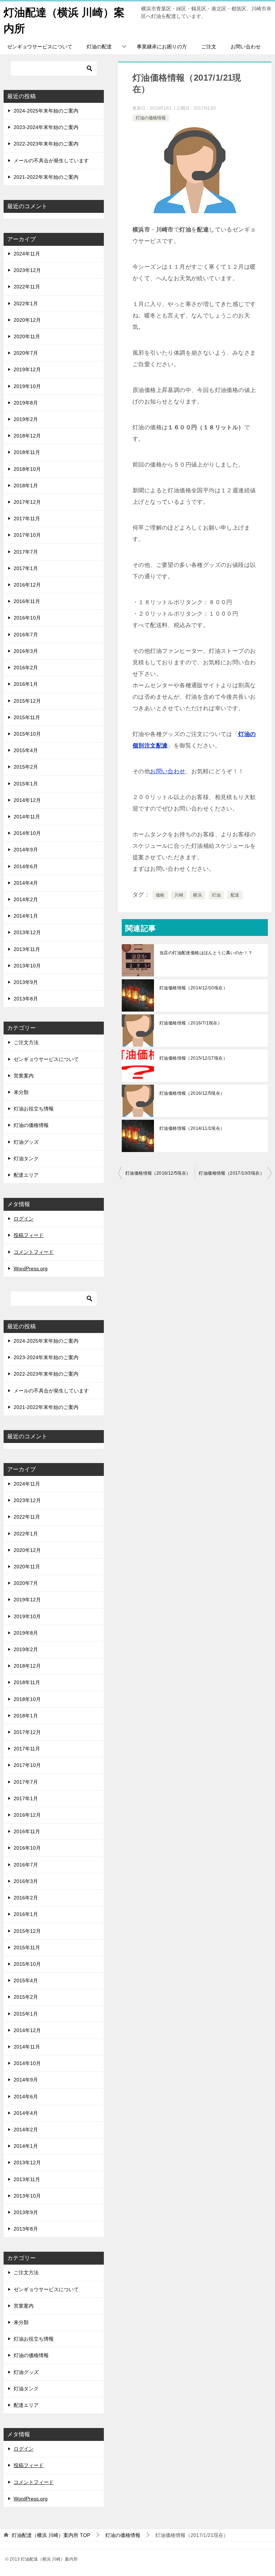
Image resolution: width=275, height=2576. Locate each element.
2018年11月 (27, 452)
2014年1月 (26, 916)
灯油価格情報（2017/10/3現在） (231, 1173)
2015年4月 (26, 750)
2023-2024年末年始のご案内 (46, 127)
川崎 (179, 895)
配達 (235, 895)
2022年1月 (26, 304)
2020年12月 (27, 320)
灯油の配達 (99, 47)
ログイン (24, 1219)
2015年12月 (27, 701)
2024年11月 (27, 254)
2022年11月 (27, 287)
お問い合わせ (246, 47)
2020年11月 (27, 336)
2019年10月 (27, 386)
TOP (51, 2535)
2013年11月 (27, 949)
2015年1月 (26, 784)
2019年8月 (26, 403)
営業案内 (24, 1076)
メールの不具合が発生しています (51, 161)
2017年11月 (27, 518)
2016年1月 (26, 684)
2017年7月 (26, 552)
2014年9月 (26, 850)
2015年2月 (26, 767)
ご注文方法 (26, 1042)
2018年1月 (26, 486)
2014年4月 (26, 883)
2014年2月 (26, 899)
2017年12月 (27, 502)
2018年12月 (27, 436)
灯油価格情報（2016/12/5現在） (192, 1093)
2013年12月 (27, 932)
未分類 (21, 1092)
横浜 (197, 895)
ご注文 (209, 47)
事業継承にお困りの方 (162, 47)
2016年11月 (27, 601)
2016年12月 (27, 585)
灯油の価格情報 (151, 118)
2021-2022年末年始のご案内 (46, 177)
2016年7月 (26, 635)
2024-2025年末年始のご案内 (46, 111)
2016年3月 (26, 651)
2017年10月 (27, 535)
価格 (160, 895)
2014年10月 (27, 833)
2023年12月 (27, 270)
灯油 (216, 895)
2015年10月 (27, 734)
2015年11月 (27, 717)
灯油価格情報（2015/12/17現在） (193, 1058)
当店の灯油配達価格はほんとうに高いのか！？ (206, 953)
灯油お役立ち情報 (34, 1109)
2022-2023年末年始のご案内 (46, 144)
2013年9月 (26, 982)
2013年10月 (27, 966)
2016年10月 (27, 618)
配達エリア (26, 1175)
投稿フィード (29, 1235)
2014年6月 (26, 866)
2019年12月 (27, 369)
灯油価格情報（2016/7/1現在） (191, 1023)
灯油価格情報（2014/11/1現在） (192, 1128)
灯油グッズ (26, 1142)
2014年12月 (27, 800)
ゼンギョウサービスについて (40, 47)
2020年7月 (26, 353)
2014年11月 (27, 817)
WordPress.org (31, 1268)
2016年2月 (26, 668)
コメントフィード (34, 1252)
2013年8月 (26, 999)
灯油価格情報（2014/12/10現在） (193, 988)
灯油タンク (26, 1158)
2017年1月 (26, 568)
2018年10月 (27, 469)
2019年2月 (26, 419)
